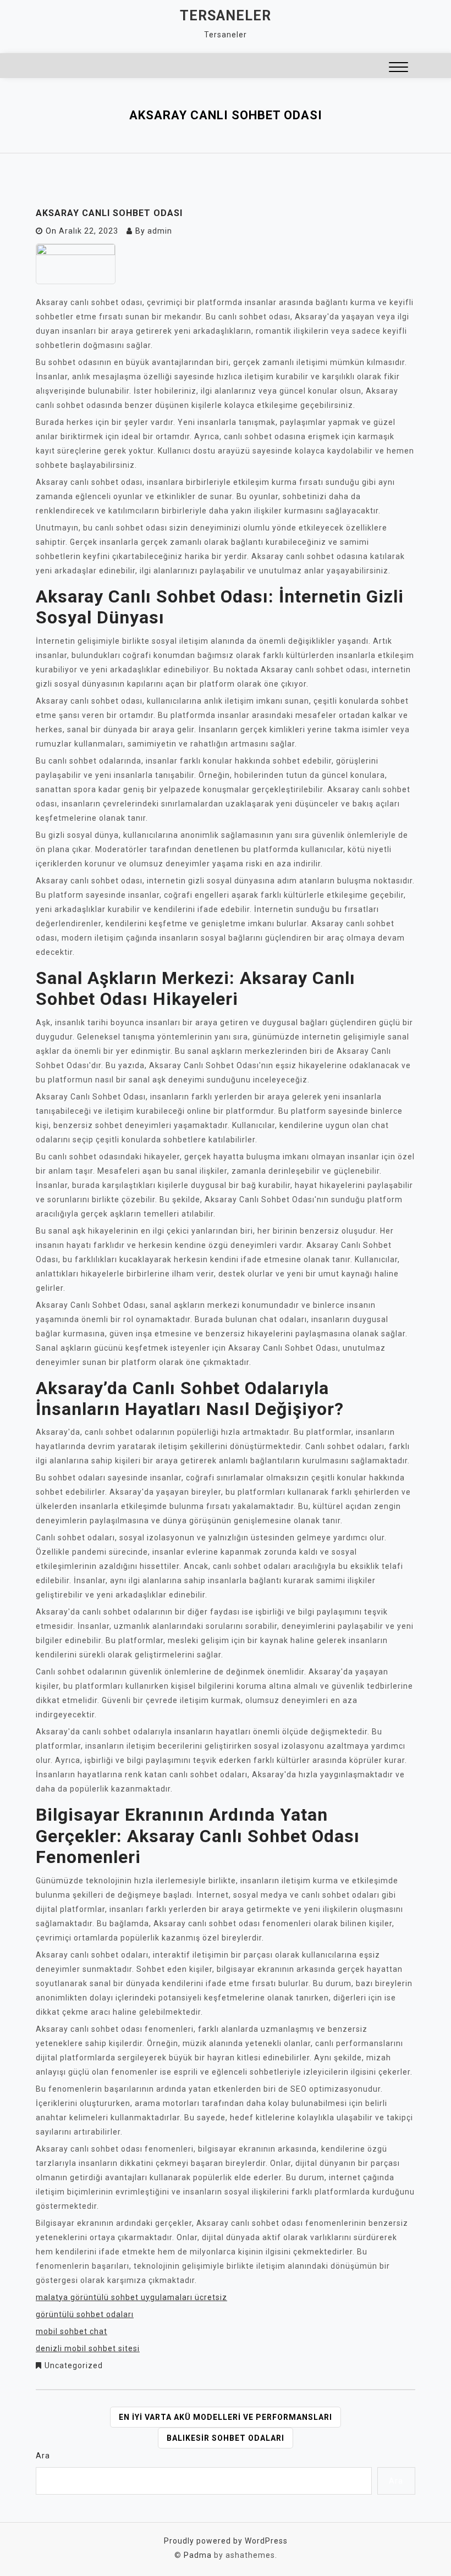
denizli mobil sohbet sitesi (88, 2348)
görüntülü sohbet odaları (85, 2314)
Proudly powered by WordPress (226, 2541)
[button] (398, 68)
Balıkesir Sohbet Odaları (226, 2438)
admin (160, 231)
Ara (43, 2456)
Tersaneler (226, 16)
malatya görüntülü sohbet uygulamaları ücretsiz (131, 2297)
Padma (198, 2555)
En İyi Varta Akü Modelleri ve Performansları (226, 2417)
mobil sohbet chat (71, 2331)
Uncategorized (74, 2365)
